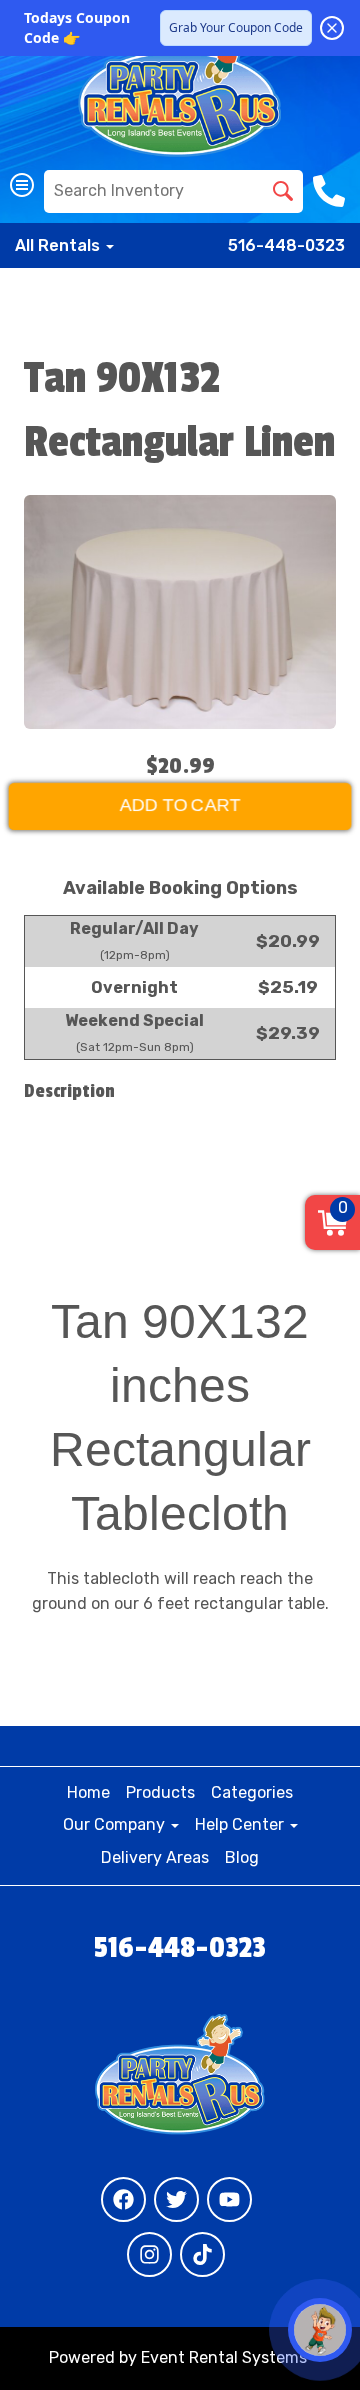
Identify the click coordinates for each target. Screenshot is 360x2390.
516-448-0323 (286, 245)
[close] (332, 28)
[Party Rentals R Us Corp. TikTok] (202, 2254)
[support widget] (320, 2330)
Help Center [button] (241, 1824)
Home (88, 1792)
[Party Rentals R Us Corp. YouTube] (229, 2199)
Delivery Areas (155, 1857)
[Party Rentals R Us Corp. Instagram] (149, 2254)
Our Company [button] (116, 1824)
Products (160, 1792)
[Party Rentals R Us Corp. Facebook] (123, 2199)
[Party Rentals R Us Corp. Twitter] (176, 2199)
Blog (242, 1857)
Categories (252, 1792)
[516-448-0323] (331, 191)
